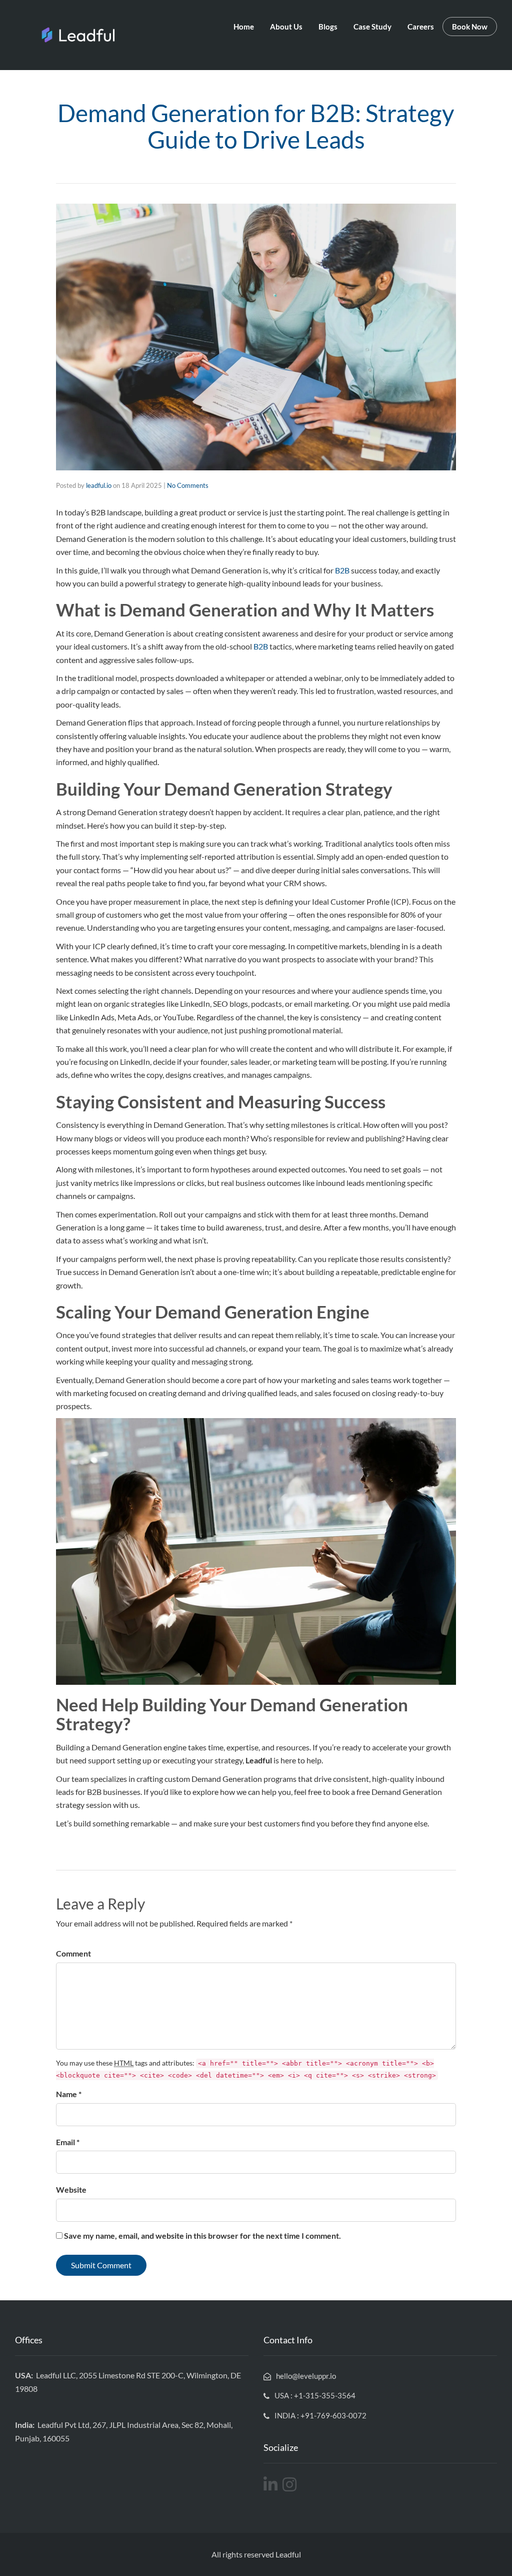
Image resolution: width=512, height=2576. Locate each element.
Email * (68, 2142)
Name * (69, 2094)
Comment (73, 1953)
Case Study (372, 27)
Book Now (470, 27)
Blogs (328, 27)
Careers (421, 27)
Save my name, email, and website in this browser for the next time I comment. (202, 2235)
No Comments (188, 485)
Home (244, 27)
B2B (343, 570)
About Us (286, 27)
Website (71, 2189)
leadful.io (99, 485)
